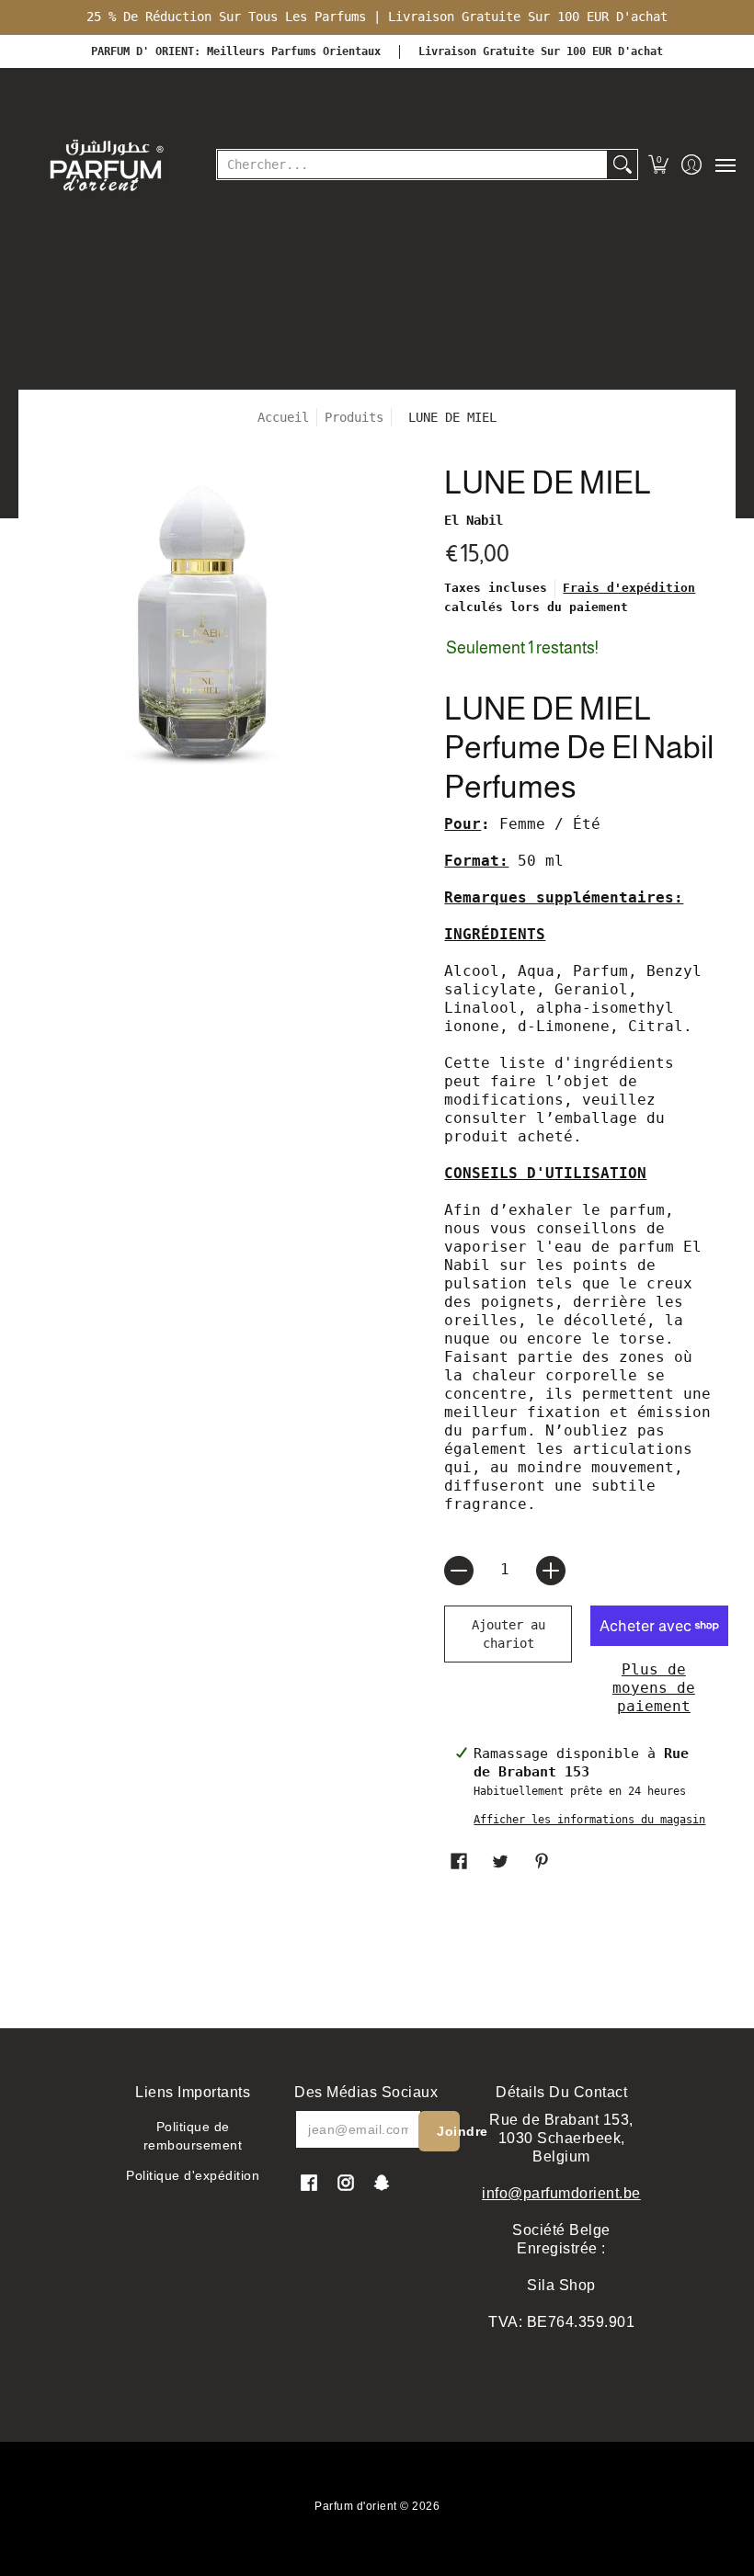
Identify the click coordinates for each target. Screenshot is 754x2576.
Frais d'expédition (629, 588)
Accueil (283, 417)
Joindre (448, 2131)
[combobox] (412, 165)
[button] (659, 165)
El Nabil (474, 520)
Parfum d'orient (356, 2506)
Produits (354, 417)
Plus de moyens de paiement (654, 1688)
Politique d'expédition (193, 2175)
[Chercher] (623, 165)
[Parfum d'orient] (106, 165)
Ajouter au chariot (508, 1634)
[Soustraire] (459, 1571)
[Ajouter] (551, 1571)
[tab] (581, 826)
